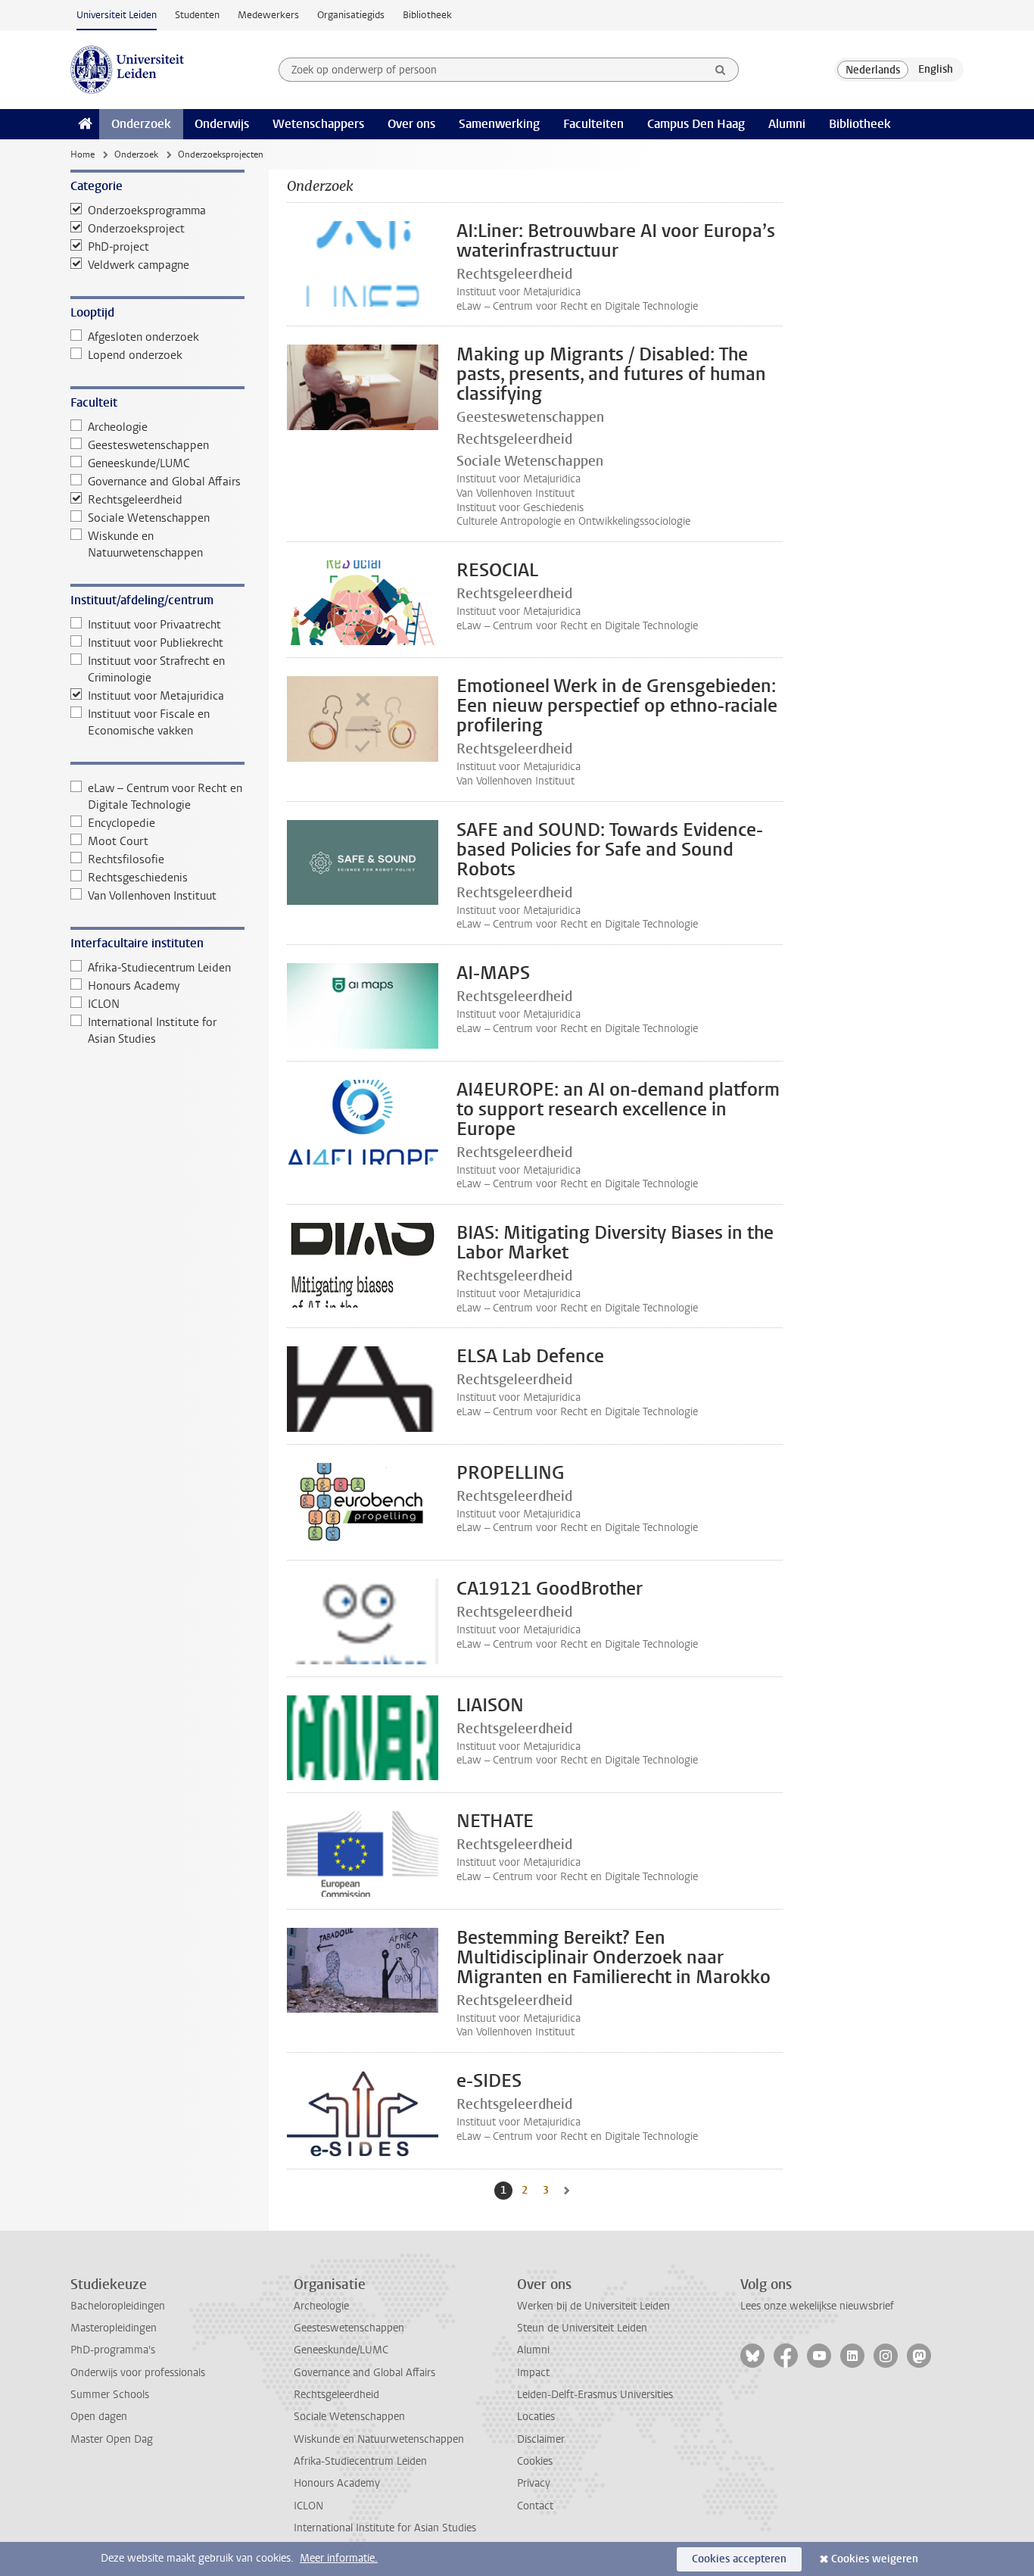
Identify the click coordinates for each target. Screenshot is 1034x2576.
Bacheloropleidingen (118, 2306)
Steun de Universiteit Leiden (582, 2328)
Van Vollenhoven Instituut (152, 896)
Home (83, 154)
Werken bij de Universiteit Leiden (593, 2306)
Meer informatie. (339, 2558)
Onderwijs (222, 124)
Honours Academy (134, 986)
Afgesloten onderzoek (143, 337)
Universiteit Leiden (117, 15)
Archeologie (118, 427)
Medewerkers (268, 15)
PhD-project (118, 247)
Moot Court (118, 841)
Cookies (535, 2461)
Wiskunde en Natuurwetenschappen (145, 544)
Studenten (197, 15)
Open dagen (99, 2417)
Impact (533, 2373)
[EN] (936, 70)
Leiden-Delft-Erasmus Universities (595, 2395)
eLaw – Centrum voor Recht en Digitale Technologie (165, 797)
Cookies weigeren (875, 2559)
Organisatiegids (351, 15)
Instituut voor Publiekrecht (156, 643)
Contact (535, 2506)
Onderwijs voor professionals (138, 2373)
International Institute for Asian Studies (152, 1031)
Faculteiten (593, 124)
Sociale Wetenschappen (149, 518)
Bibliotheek (427, 15)
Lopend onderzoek (135, 355)
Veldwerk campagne (139, 265)
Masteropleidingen (114, 2328)
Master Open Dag (112, 2439)
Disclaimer (541, 2439)
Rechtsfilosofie (126, 859)
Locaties (536, 2417)
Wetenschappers (318, 124)
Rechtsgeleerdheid (135, 500)
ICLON (104, 1004)
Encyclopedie (121, 823)
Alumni (787, 124)
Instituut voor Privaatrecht (154, 625)
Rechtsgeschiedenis (138, 878)
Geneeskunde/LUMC (139, 463)
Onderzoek (141, 124)
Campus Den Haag (696, 124)
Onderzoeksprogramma (147, 211)
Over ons (411, 124)
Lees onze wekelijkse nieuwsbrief (817, 2306)
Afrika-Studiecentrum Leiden (159, 968)
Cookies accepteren (739, 2559)
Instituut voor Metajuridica (156, 696)
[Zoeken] (721, 70)
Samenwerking (499, 124)
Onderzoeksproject (136, 229)
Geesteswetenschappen (148, 445)
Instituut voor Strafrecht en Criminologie (156, 669)
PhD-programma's (113, 2350)
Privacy (534, 2483)
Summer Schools (110, 2395)
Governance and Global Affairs (164, 482)
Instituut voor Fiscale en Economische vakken (149, 722)
